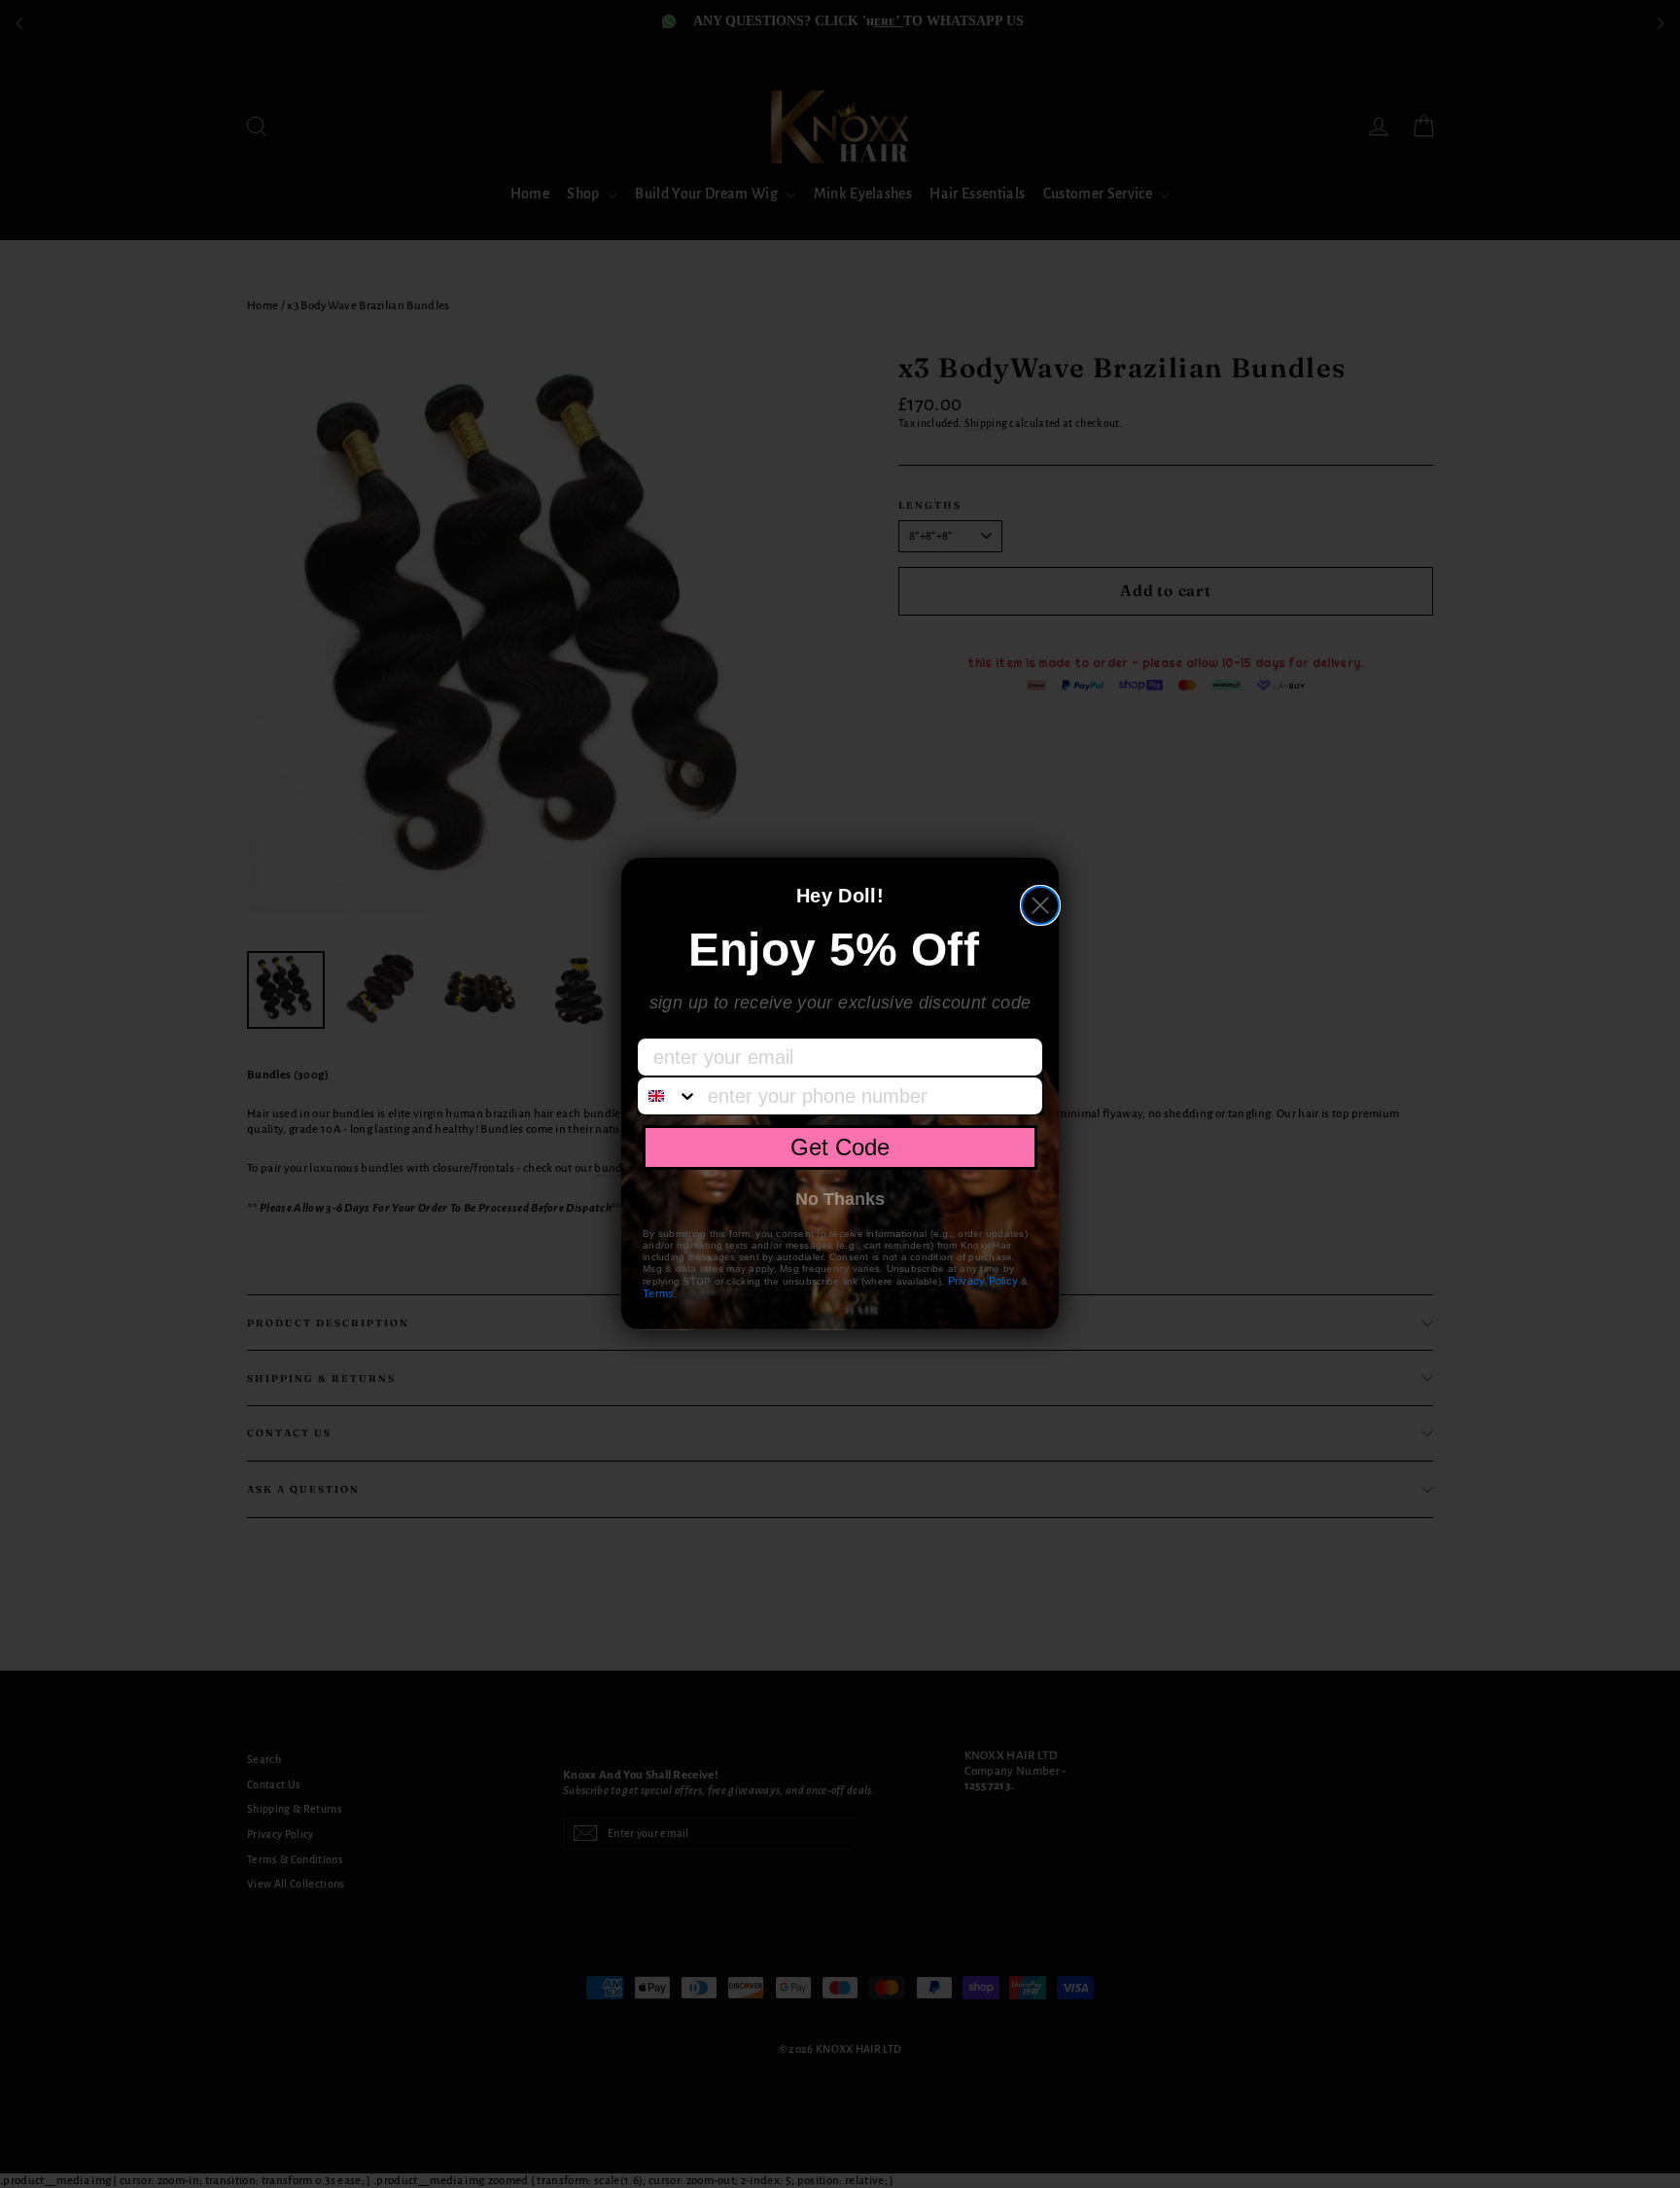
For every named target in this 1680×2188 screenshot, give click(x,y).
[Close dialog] (1040, 905)
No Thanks (840, 1199)
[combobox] (668, 1096)
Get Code (840, 1147)
